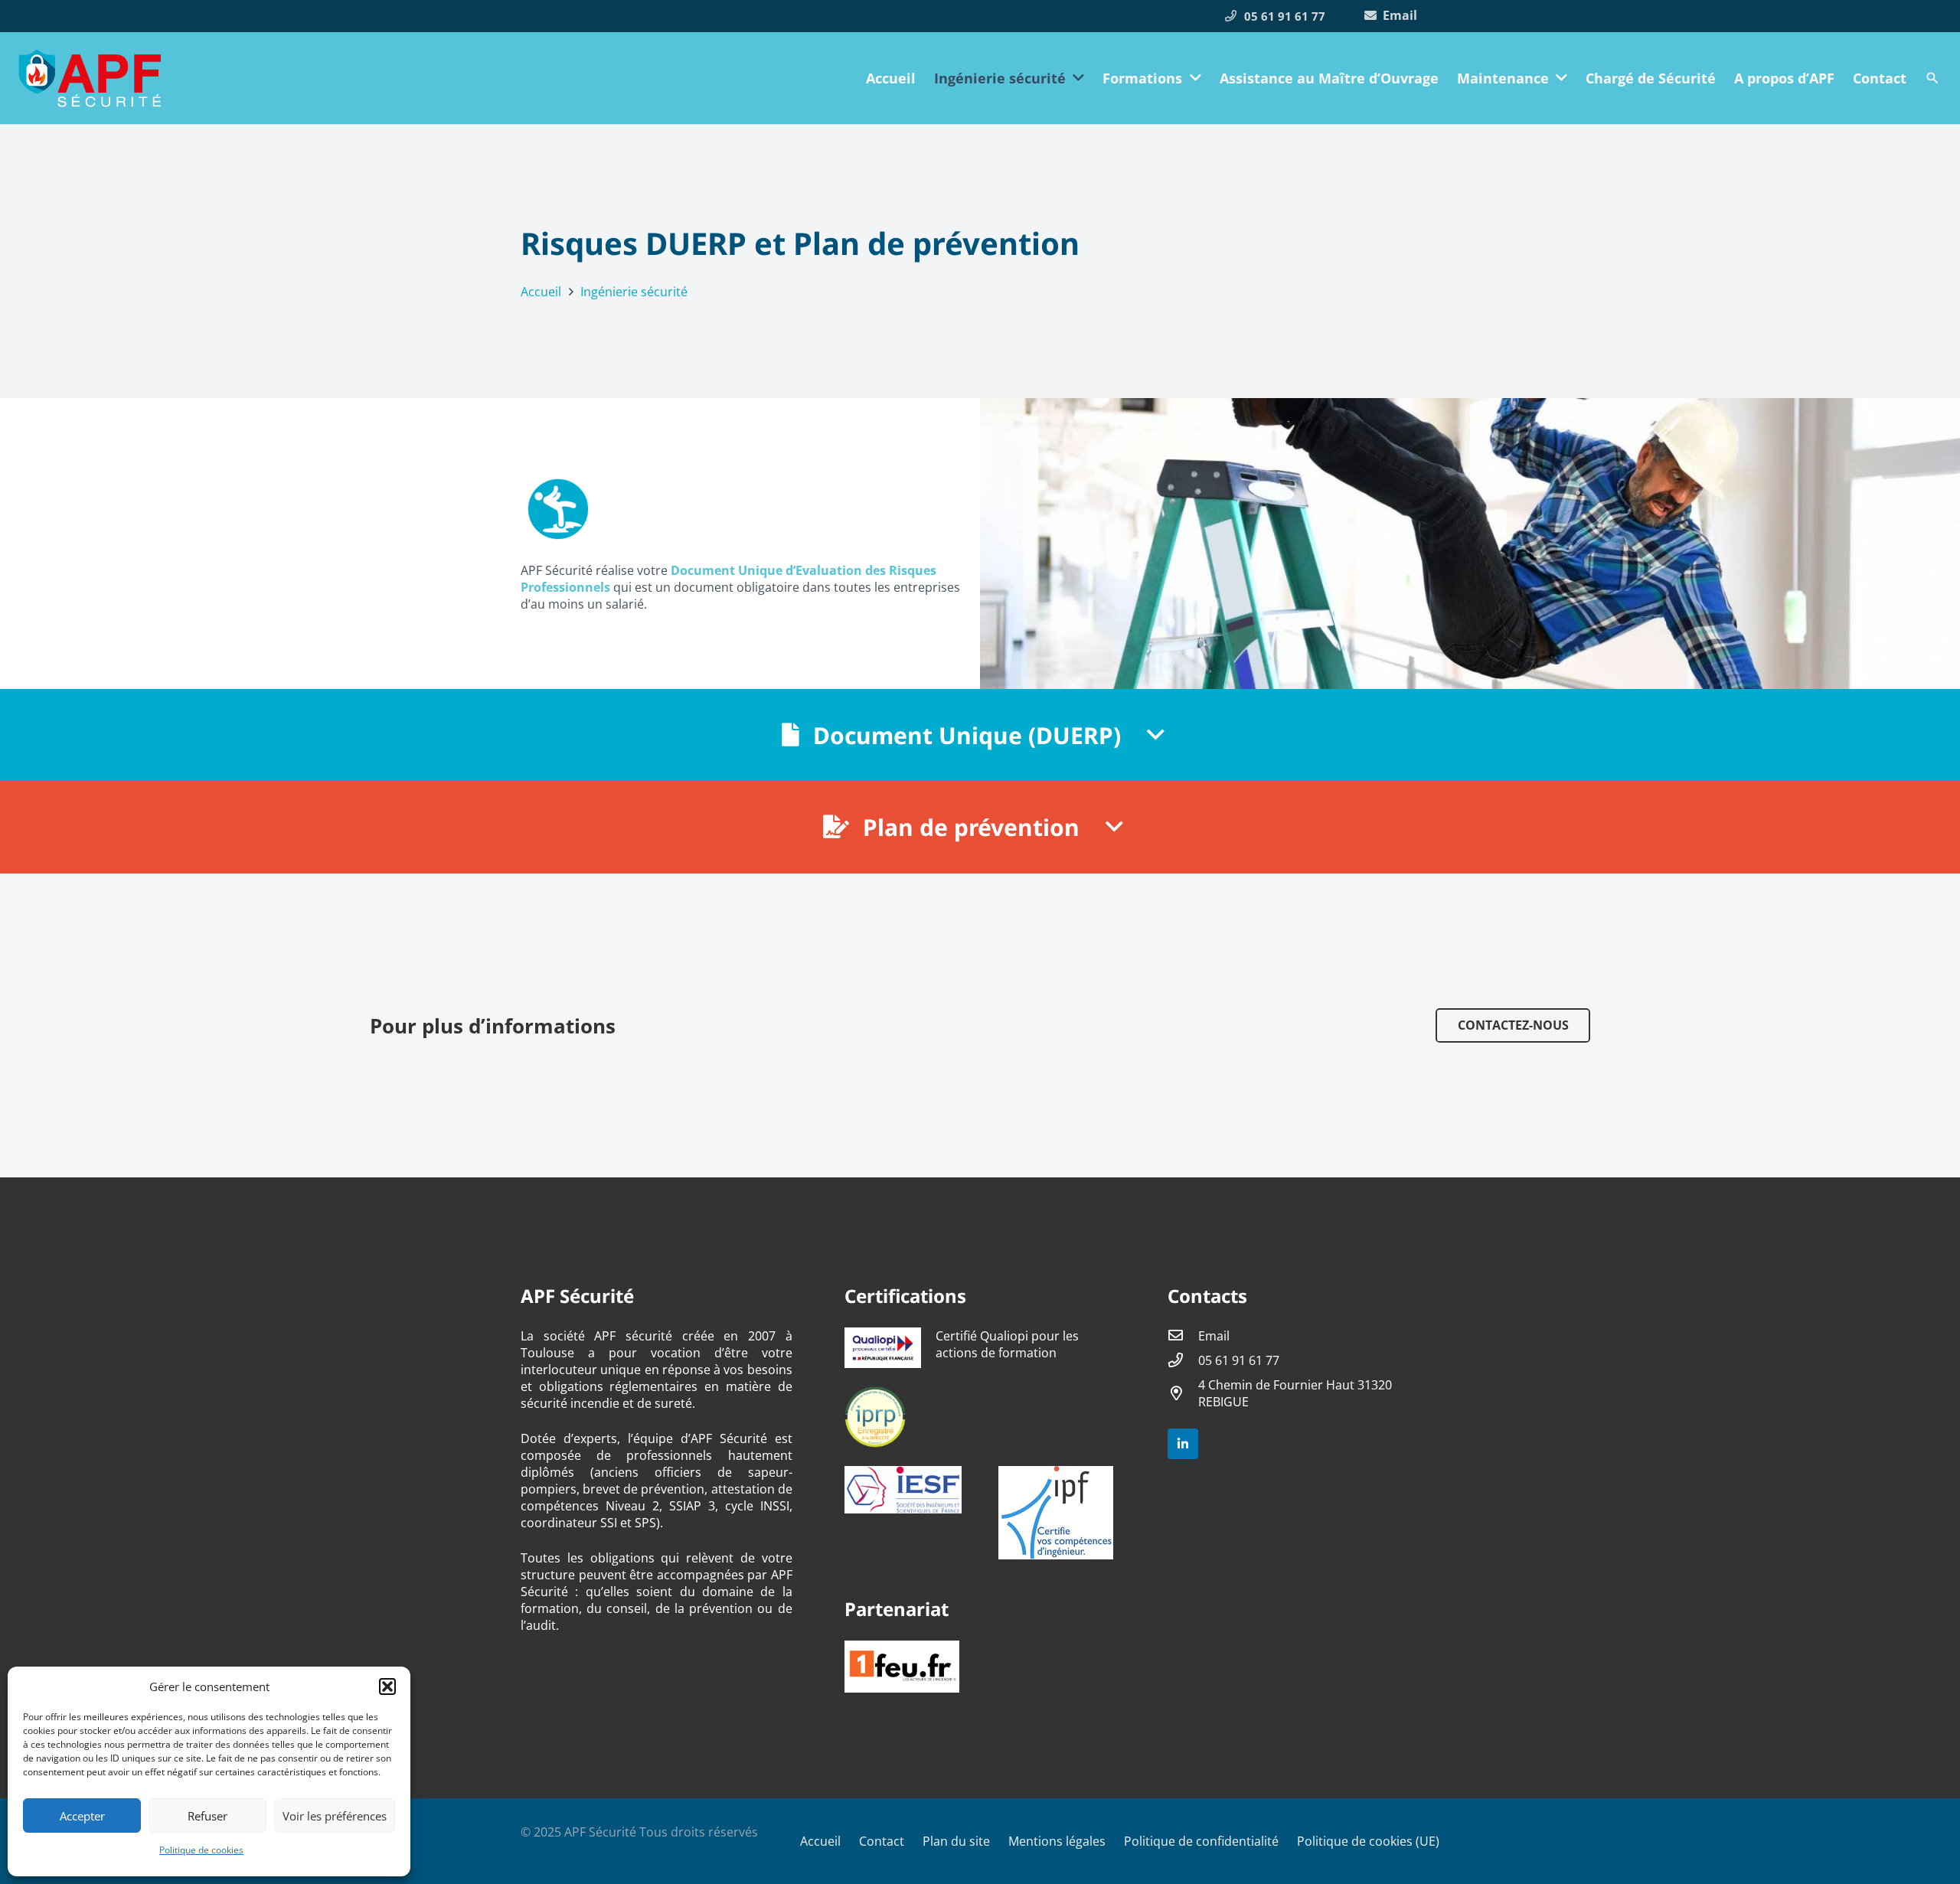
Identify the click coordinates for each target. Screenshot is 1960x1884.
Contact (882, 1841)
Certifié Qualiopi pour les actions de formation (1007, 1344)
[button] (387, 1686)
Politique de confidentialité (1201, 1841)
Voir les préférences (335, 1816)
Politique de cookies (201, 1850)
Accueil (820, 1841)
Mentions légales (1057, 1841)
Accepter (82, 1816)
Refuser (207, 1816)
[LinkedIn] (1183, 1444)
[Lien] (90, 78)
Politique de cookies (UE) (1368, 1841)
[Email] (1183, 1336)
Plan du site (956, 1841)
